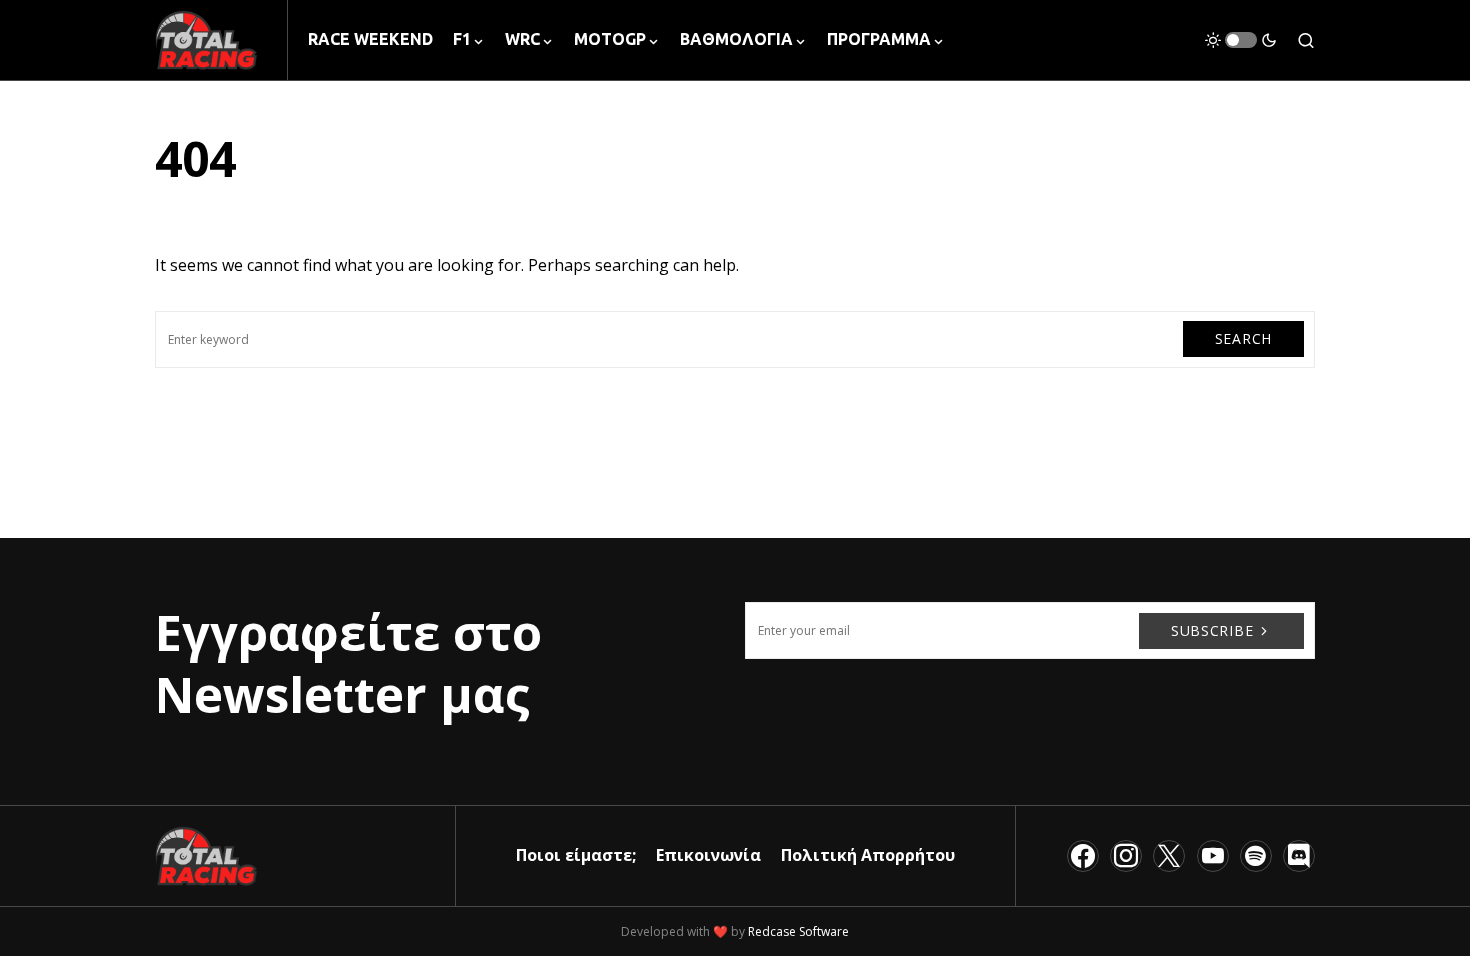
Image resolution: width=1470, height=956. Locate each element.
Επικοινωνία (708, 855)
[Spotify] (1256, 856)
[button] (1241, 40)
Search (1243, 338)
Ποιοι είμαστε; (576, 855)
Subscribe (1212, 630)
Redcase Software (798, 931)
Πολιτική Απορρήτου (868, 855)
